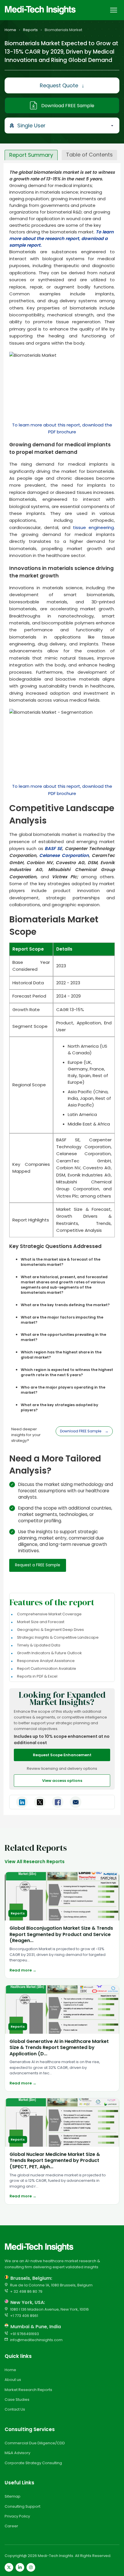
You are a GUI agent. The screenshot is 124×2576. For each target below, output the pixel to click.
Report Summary (31, 155)
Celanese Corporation (64, 855)
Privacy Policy (17, 2516)
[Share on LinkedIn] (22, 1802)
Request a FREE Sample (38, 1565)
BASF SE (53, 848)
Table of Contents (89, 155)
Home (10, 30)
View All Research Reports (35, 1862)
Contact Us (15, 2409)
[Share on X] (40, 1802)
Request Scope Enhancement (62, 1755)
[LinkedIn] (20, 2567)
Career (11, 2526)
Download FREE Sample (68, 106)
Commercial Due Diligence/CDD (35, 2443)
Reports (30, 30)
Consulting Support (22, 2506)
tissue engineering (93, 527)
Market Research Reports (28, 2390)
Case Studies (17, 2400)
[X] (9, 2567)
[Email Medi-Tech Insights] (76, 1802)
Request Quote (62, 85)
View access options (62, 1781)
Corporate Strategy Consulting (33, 2463)
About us (13, 2380)
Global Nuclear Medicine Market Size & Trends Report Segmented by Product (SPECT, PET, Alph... (55, 2160)
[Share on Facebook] (58, 1802)
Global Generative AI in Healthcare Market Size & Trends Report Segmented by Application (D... (59, 2048)
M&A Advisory (17, 2453)
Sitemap (13, 2496)
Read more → (23, 1970)
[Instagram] (31, 2567)
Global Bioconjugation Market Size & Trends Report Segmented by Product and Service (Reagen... (61, 1934)
